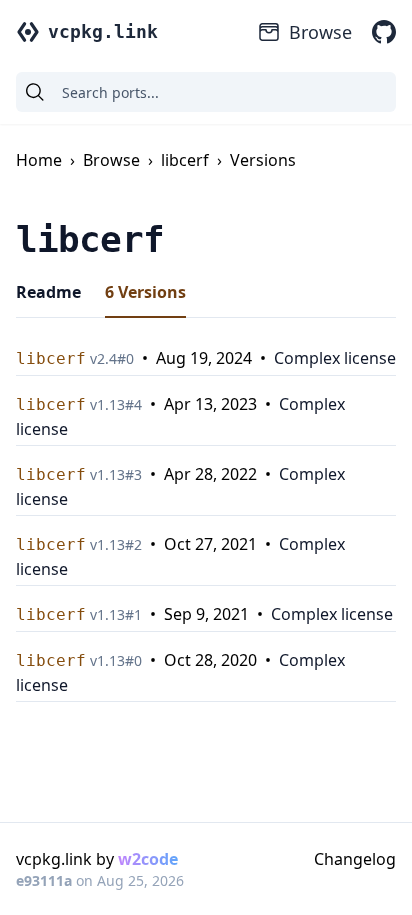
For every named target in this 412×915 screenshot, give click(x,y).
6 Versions (145, 292)
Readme (48, 292)
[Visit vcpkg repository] (384, 32)
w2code (148, 859)
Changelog (355, 859)
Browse (320, 32)
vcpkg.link (103, 31)
